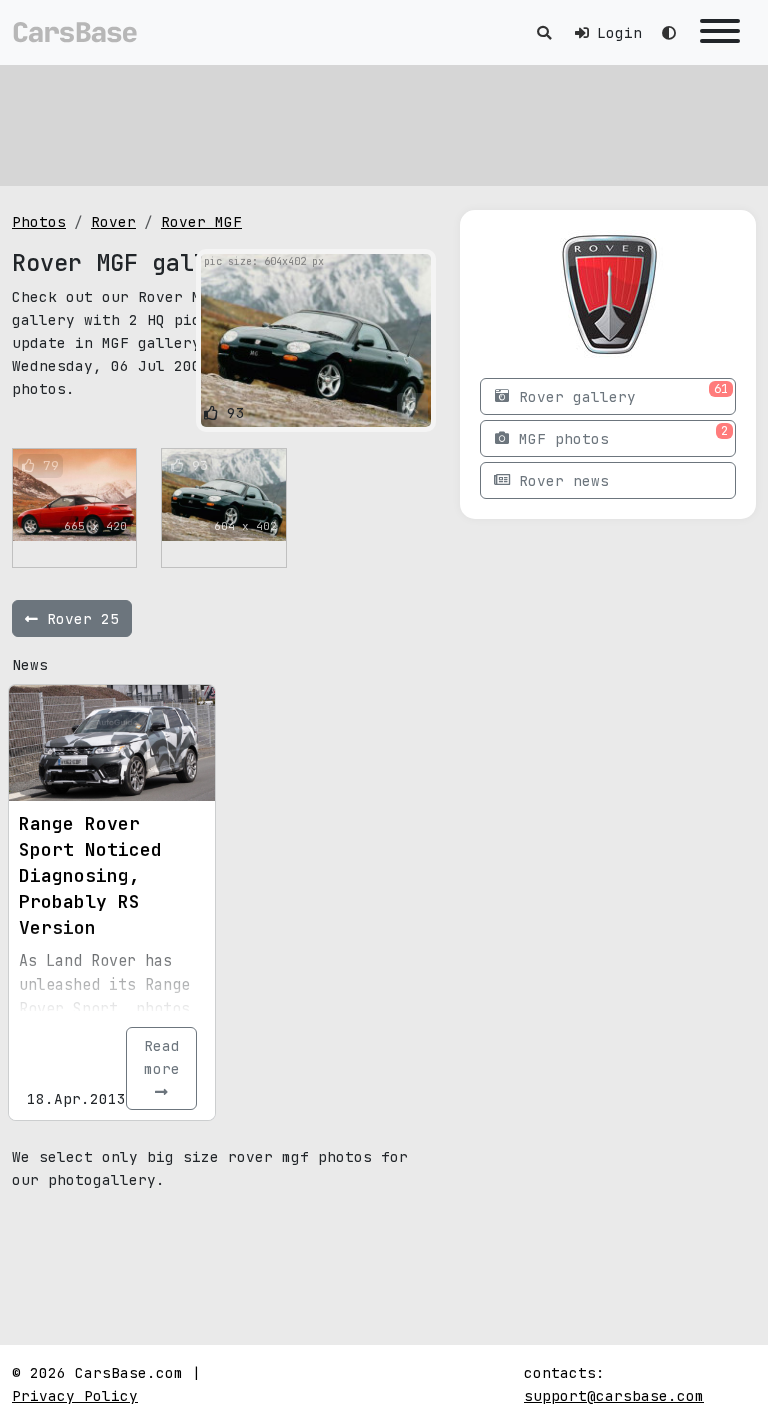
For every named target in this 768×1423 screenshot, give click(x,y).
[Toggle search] (544, 32)
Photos (39, 221)
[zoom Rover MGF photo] (412, 408)
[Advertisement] (384, 125)
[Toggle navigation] (720, 32)
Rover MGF (201, 221)
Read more (162, 1057)
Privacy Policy (75, 1395)
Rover (113, 221)
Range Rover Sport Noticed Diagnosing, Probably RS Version (90, 875)
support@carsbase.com (614, 1395)
